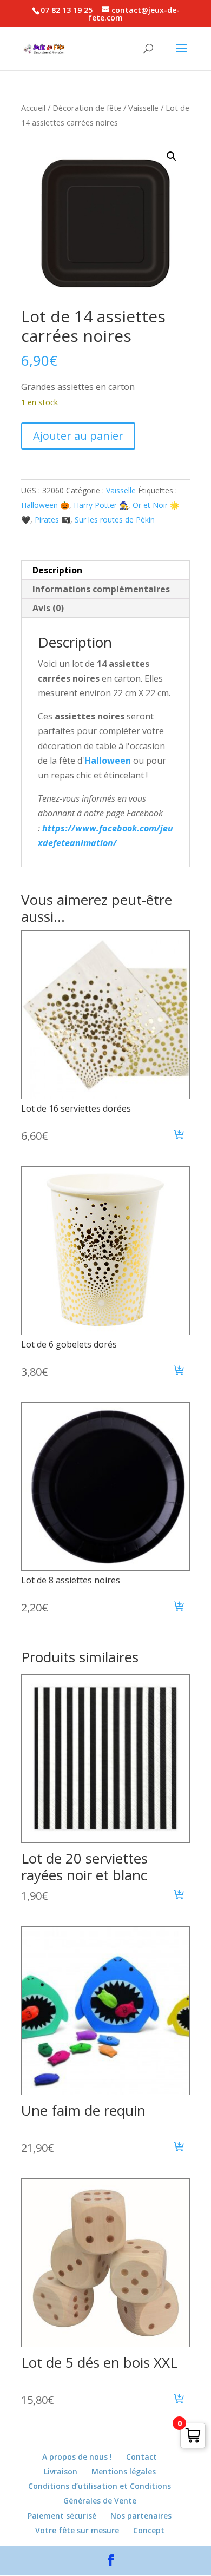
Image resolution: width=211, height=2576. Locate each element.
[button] (172, 156)
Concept (149, 2530)
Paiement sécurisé (62, 2516)
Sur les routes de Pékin (115, 520)
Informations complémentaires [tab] (101, 589)
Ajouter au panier (78, 436)
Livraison (61, 2471)
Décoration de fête (87, 108)
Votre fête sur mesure (77, 2530)
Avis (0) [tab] (48, 608)
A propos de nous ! (77, 2457)
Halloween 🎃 (45, 505)
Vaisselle (143, 108)
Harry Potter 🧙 (101, 505)
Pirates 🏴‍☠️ (52, 520)
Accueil (33, 108)
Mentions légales (124, 2471)
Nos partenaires (141, 2516)
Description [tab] (57, 570)
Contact (141, 2457)
